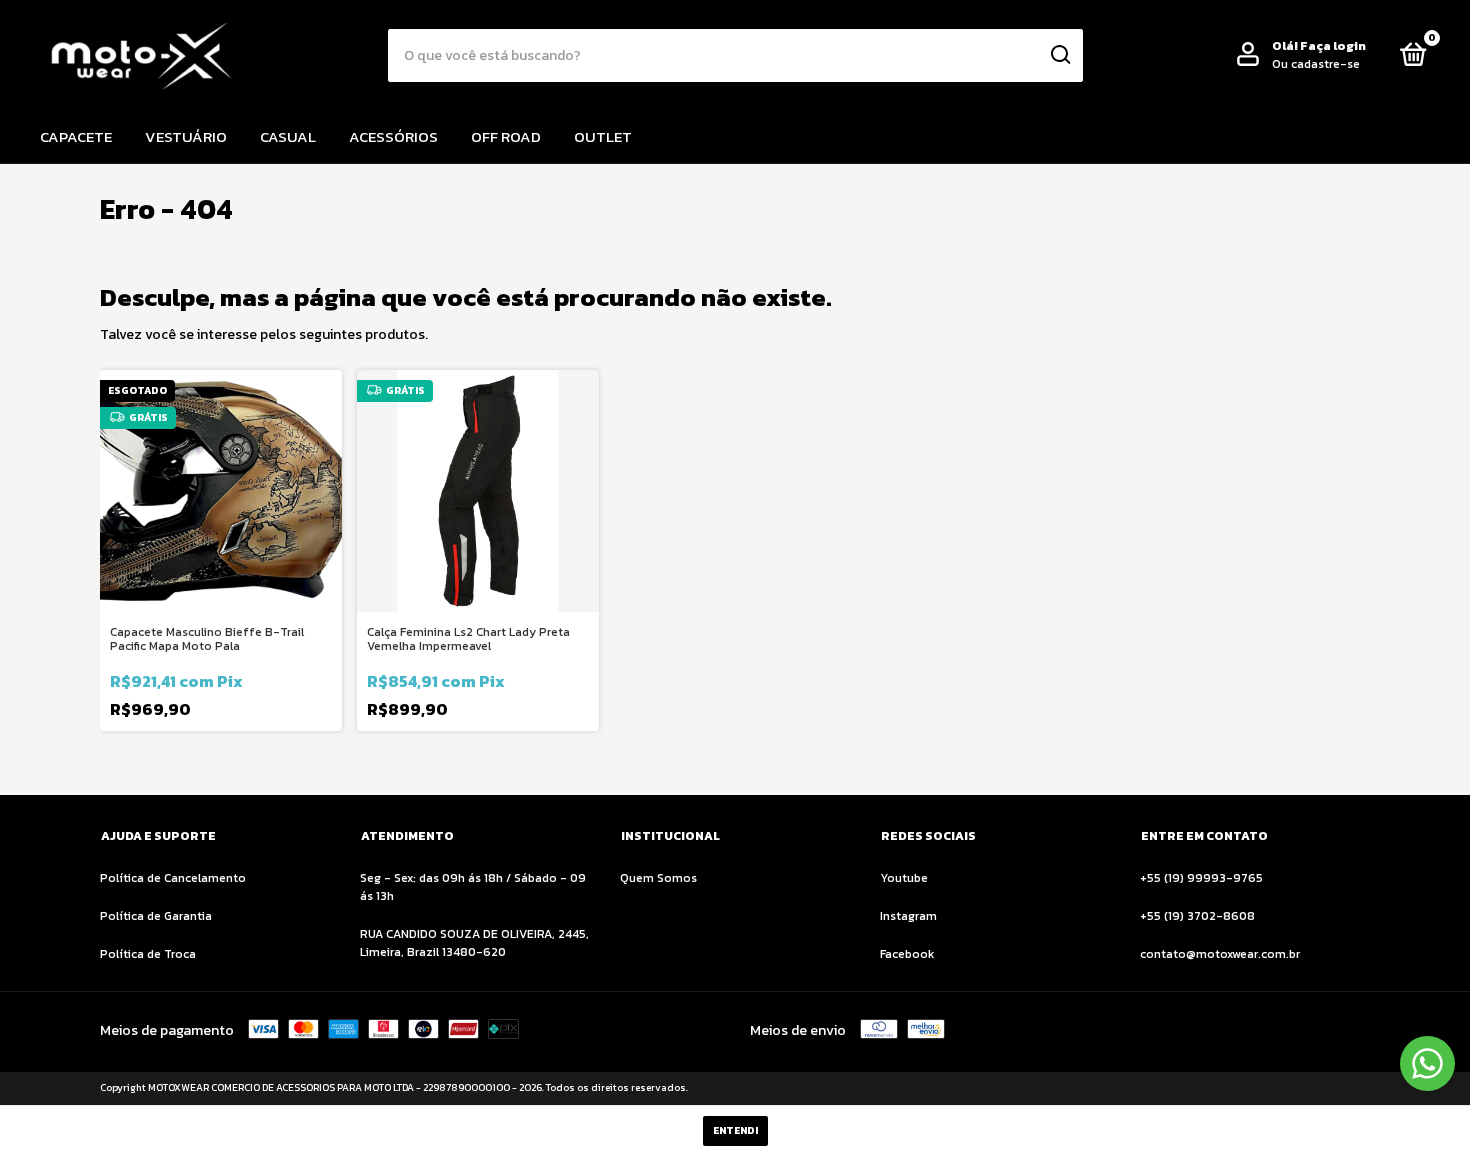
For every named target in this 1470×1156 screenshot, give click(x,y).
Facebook (907, 954)
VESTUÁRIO (186, 136)
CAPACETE (76, 136)
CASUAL (288, 136)
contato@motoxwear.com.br (1220, 954)
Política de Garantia (156, 916)
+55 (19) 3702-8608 (1197, 916)
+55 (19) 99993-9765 (1201, 878)
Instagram (908, 916)
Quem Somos (658, 878)
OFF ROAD (506, 136)
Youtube (904, 878)
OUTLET (603, 136)
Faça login (1333, 46)
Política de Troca (148, 954)
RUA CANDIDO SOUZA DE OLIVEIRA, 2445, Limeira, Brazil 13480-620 (474, 943)
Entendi (735, 1130)
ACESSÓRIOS (393, 136)
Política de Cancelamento (173, 878)
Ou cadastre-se (1316, 64)
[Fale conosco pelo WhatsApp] (1427, 1063)
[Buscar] (1059, 55)
